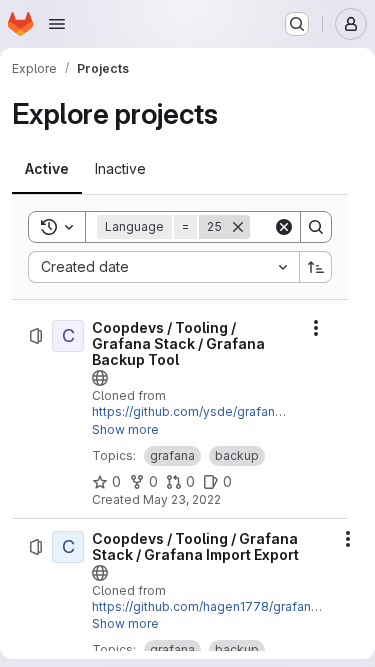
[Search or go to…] (297, 24)
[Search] (316, 227)
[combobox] (163, 267)
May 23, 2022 (182, 499)
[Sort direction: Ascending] (316, 267)
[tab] (47, 169)
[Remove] (238, 227)
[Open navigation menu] (57, 24)
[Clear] (284, 227)
